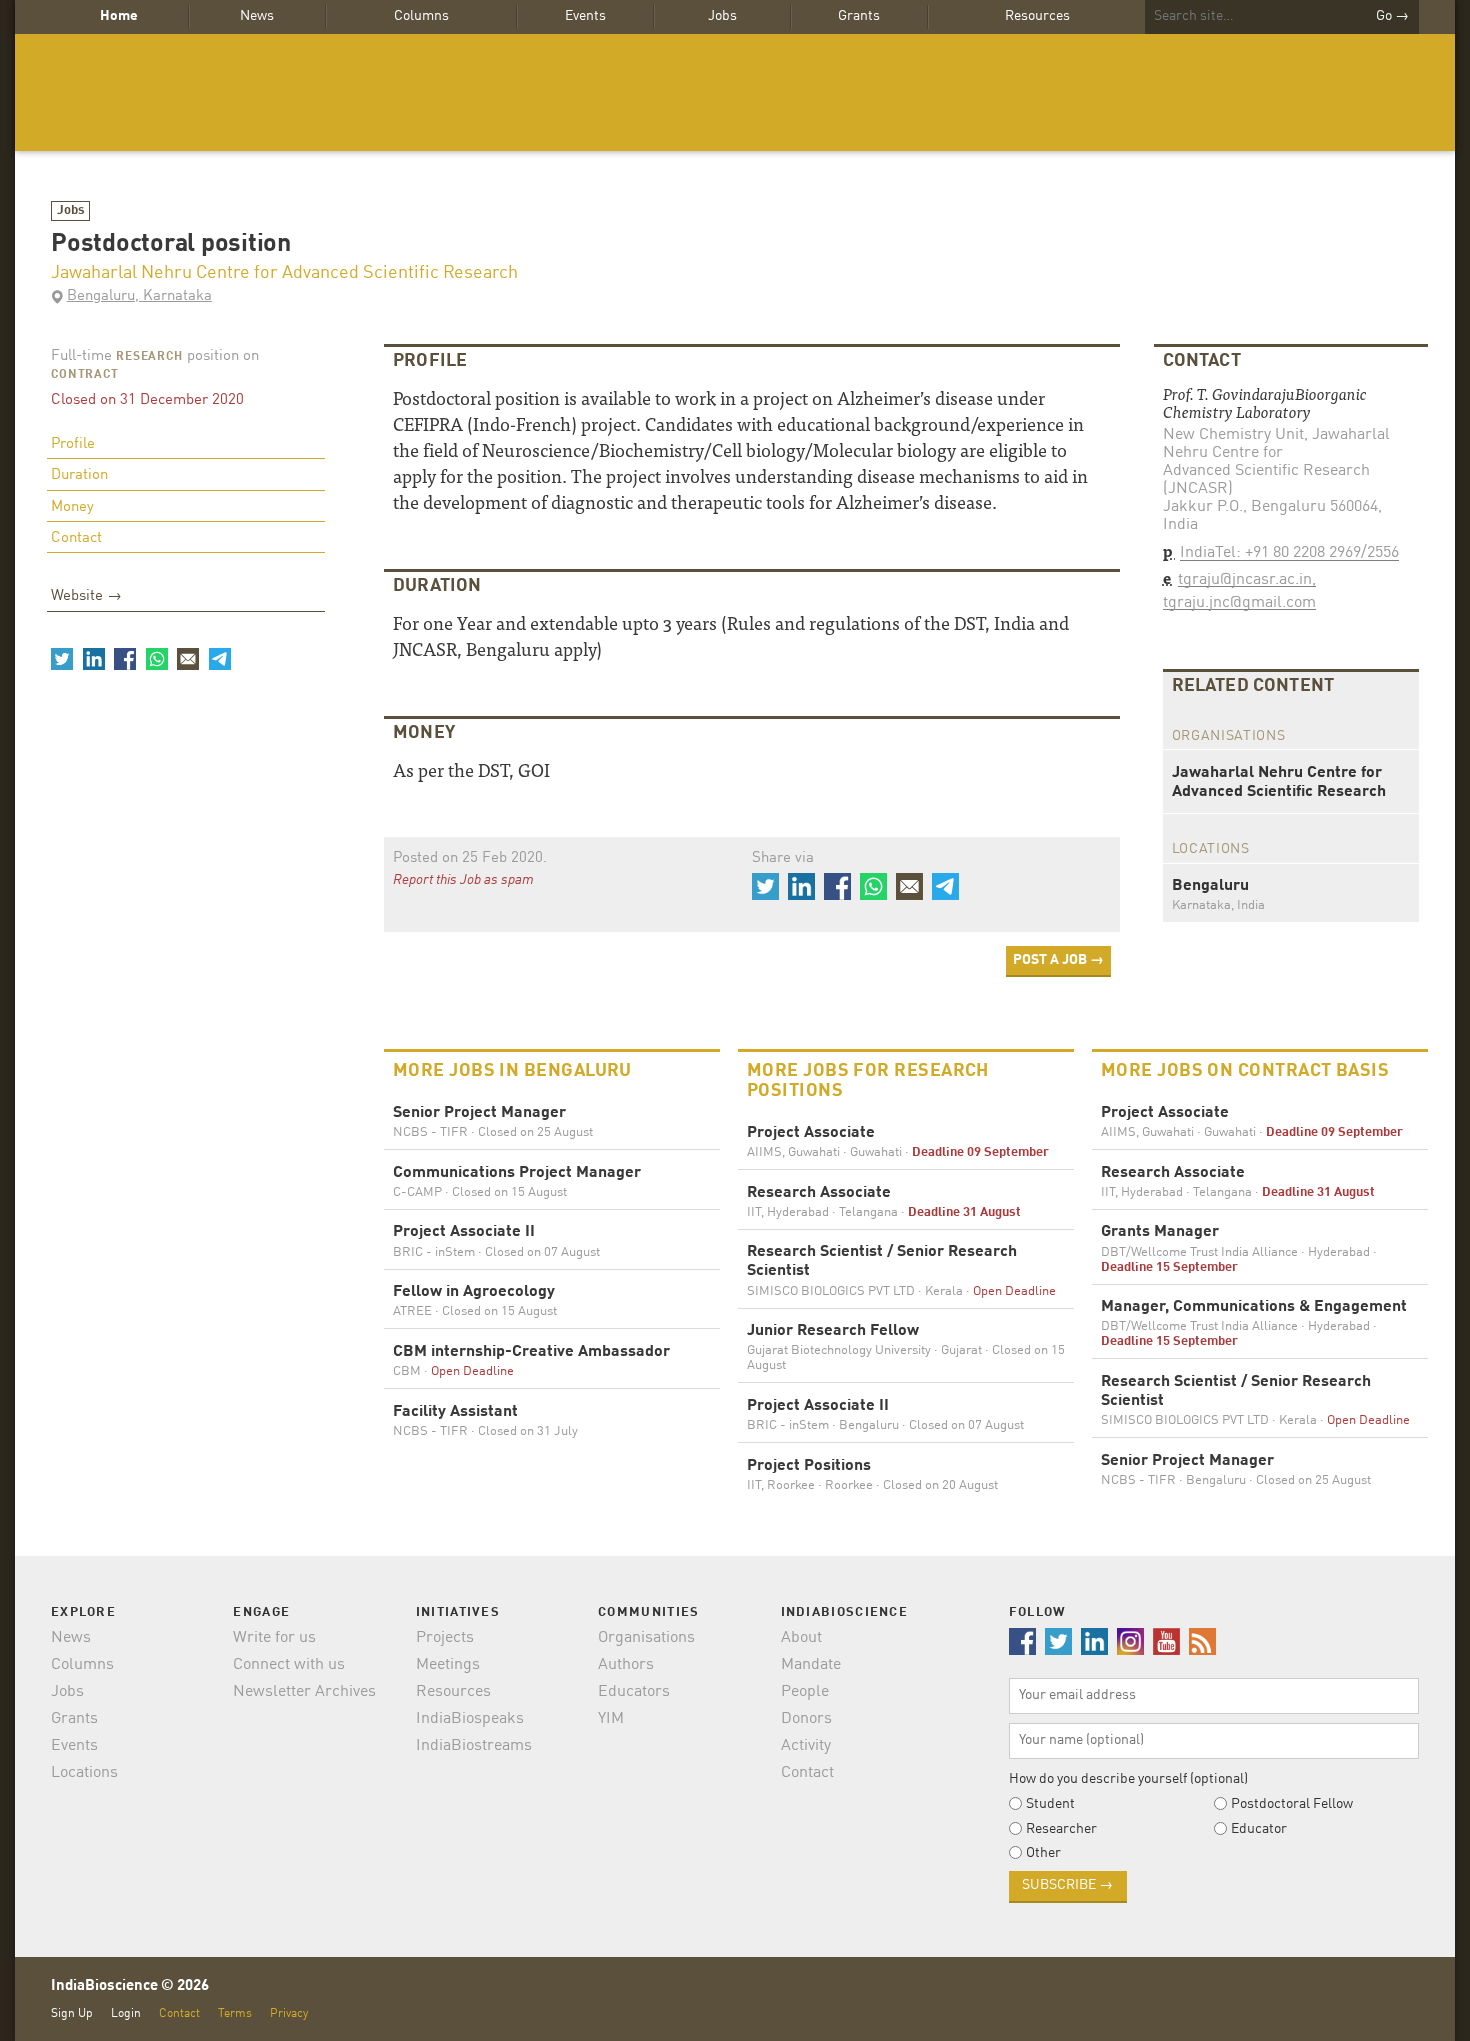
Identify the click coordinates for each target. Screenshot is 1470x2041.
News (257, 16)
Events (585, 16)
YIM (611, 1719)
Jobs (722, 16)
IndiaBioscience (735, 92)
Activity (806, 1746)
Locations (84, 1773)
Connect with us (289, 1665)
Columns (421, 16)
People (805, 1692)
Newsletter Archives (304, 1692)
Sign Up (72, 2013)
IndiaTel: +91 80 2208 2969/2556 (1289, 553)
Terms (235, 2013)
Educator (1259, 1829)
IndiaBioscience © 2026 (130, 1986)
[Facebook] (125, 659)
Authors (626, 1665)
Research (149, 357)
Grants (859, 16)
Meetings (448, 1665)
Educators (634, 1692)
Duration (79, 475)
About (801, 1638)
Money (72, 507)
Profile (73, 444)
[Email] (188, 659)
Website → (86, 596)
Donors (806, 1719)
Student (1050, 1804)
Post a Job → (1058, 960)
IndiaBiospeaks (470, 1719)
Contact (76, 538)
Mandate (811, 1665)
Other (1043, 1853)
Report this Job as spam (463, 880)
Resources (1037, 16)
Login (126, 2013)
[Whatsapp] (156, 659)
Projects (445, 1638)
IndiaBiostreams (474, 1746)
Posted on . (470, 858)
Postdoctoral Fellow (1292, 1804)
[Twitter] (62, 659)
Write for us (274, 1638)
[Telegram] (219, 659)
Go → (1392, 16)
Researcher (1061, 1829)
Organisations (646, 1638)
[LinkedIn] (93, 659)
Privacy (289, 2013)
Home (119, 16)
